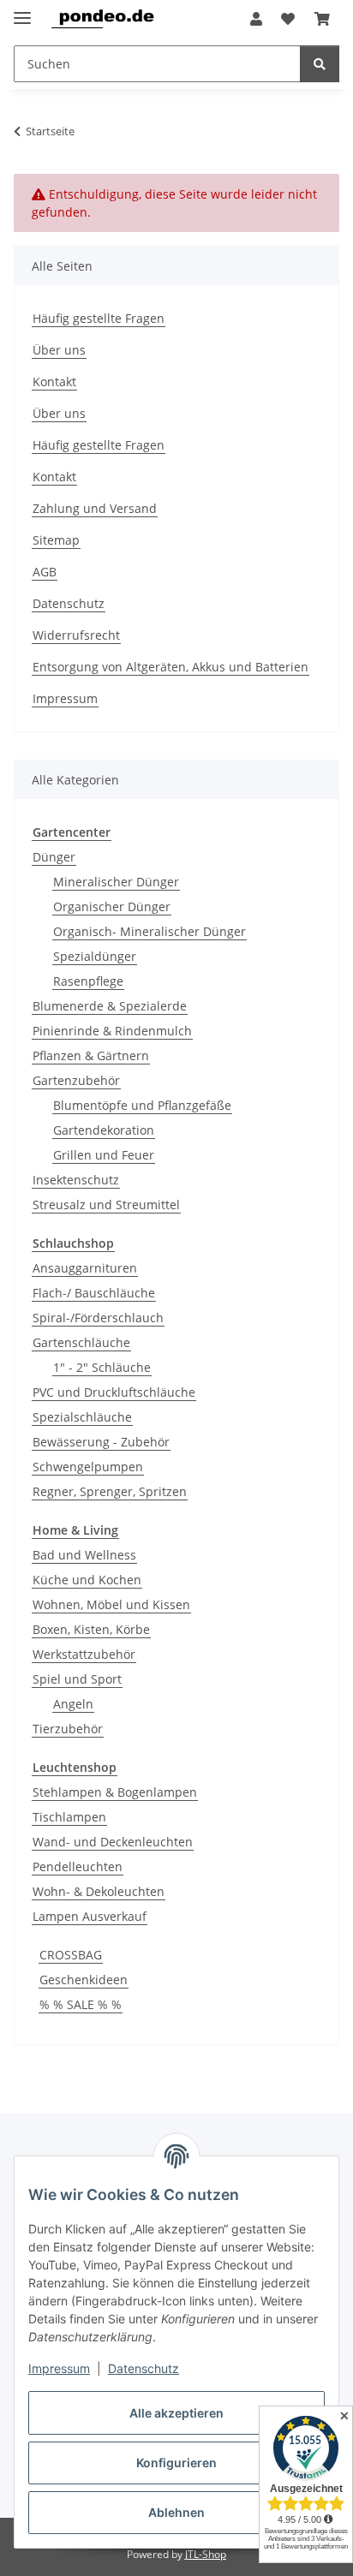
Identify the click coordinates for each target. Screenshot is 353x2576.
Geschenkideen (84, 1980)
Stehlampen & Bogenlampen (115, 1792)
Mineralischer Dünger (116, 882)
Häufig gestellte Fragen (99, 318)
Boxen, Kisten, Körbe (91, 1629)
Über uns (59, 350)
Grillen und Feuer (104, 1155)
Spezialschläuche (82, 1417)
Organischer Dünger (112, 906)
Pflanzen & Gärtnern (91, 1055)
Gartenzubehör (76, 1080)
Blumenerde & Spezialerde (110, 1006)
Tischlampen (69, 1817)
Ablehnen (176, 2512)
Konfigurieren (176, 2463)
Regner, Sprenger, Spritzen (110, 1491)
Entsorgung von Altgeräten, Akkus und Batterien (171, 667)
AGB (45, 572)
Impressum (59, 2368)
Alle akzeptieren (176, 2413)
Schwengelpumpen (88, 1467)
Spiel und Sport (77, 1679)
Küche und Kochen (87, 1580)
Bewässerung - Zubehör (101, 1442)
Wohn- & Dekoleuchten (99, 1891)
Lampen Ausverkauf (90, 1916)
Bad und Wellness (84, 1555)
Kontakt (54, 382)
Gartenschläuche (81, 1342)
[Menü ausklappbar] (22, 11)
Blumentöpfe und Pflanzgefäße (142, 1105)
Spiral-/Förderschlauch (98, 1318)
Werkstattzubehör (84, 1654)
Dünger (54, 857)
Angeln (73, 1704)
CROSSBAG (71, 1955)
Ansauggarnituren (85, 1268)
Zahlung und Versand (95, 508)
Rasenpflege (88, 981)
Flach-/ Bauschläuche (94, 1293)
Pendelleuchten (78, 1866)
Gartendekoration (104, 1130)
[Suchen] (320, 64)
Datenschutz (144, 2368)
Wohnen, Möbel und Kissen (111, 1604)
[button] (256, 19)
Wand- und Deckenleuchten (113, 1842)
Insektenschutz (76, 1180)
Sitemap (56, 540)
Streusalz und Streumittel (106, 1205)
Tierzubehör (68, 1729)
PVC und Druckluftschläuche (114, 1392)
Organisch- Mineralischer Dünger (150, 931)
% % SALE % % (81, 2004)
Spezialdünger (95, 956)
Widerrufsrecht (76, 635)
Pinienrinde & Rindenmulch (112, 1031)
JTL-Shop (206, 2554)
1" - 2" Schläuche (102, 1367)
